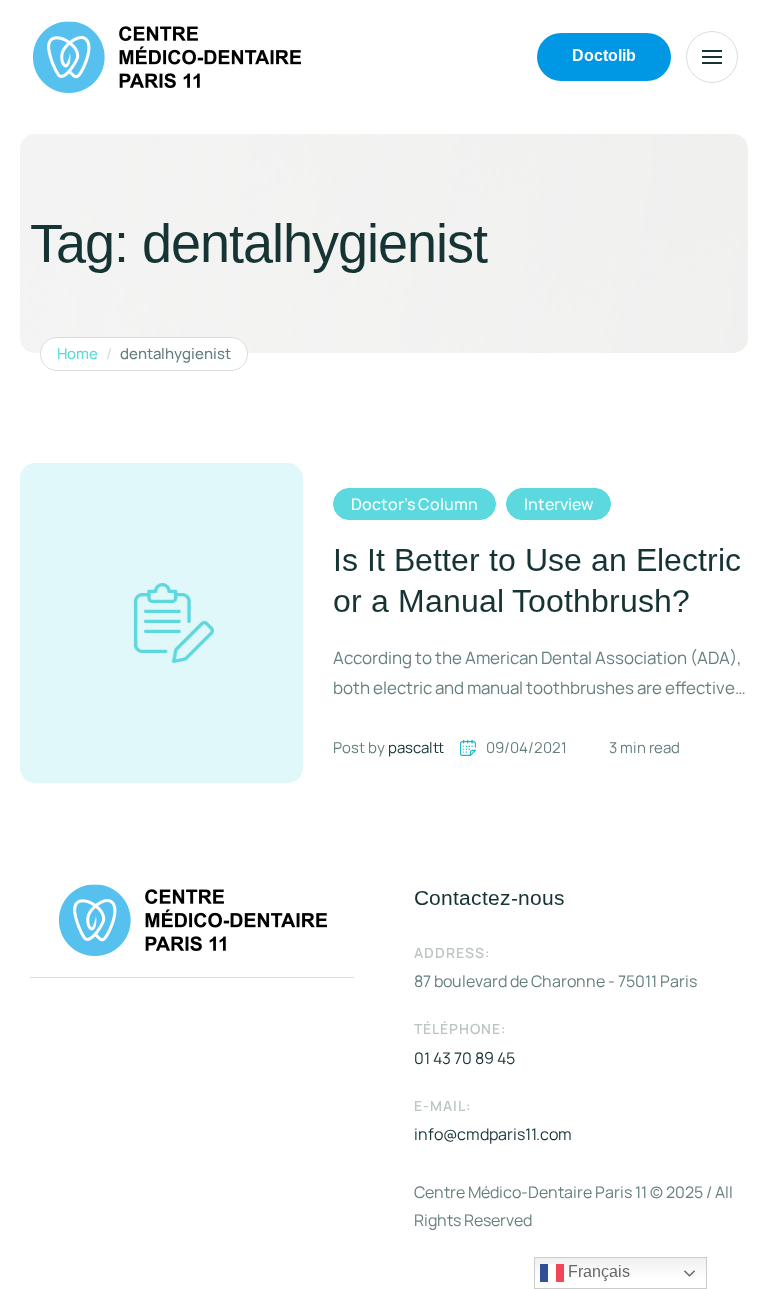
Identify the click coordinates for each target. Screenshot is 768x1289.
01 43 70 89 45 (464, 1058)
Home (77, 354)
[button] (604, 57)
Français (597, 1271)
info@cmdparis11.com (493, 1134)
